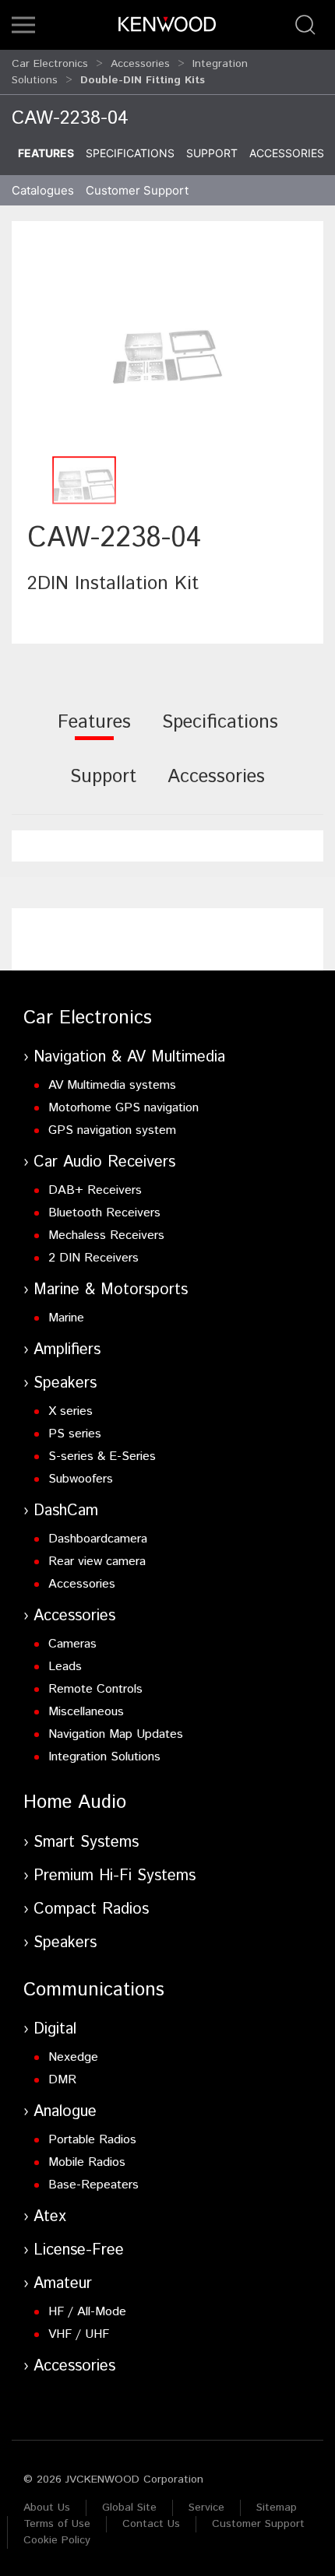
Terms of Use (57, 2524)
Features (46, 153)
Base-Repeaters (93, 2185)
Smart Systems (86, 1843)
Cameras (72, 1644)
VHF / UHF (79, 2334)
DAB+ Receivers (95, 1190)
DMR (62, 2080)
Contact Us (151, 2524)
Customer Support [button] (137, 190)
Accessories (140, 64)
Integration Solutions (104, 1757)
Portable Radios (92, 2140)
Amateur (63, 2284)
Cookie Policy (57, 2540)
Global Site (129, 2508)
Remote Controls (95, 1689)
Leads (65, 1667)
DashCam (66, 1511)
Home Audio (75, 1802)
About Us (47, 2508)
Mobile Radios (87, 2162)
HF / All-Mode (87, 2312)
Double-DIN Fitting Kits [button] (143, 80)
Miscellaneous (86, 1712)
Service (206, 2508)
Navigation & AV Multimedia (129, 1057)
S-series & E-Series (102, 1456)
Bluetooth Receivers (104, 1213)
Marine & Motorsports (111, 1290)
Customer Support (258, 2524)
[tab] (94, 733)
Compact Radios (91, 1909)
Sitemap (277, 2508)
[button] (23, 25)
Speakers (65, 1383)
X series (71, 1411)
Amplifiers (67, 1350)
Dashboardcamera (98, 1539)
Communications (94, 1990)
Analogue (65, 2112)
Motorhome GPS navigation (123, 1108)
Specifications (130, 153)
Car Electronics (50, 64)
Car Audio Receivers (104, 1162)
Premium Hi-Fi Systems (115, 1876)
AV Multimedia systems (112, 1085)
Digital (55, 2029)
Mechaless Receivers (106, 1235)
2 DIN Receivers (93, 1258)
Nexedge (73, 2057)
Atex (50, 2217)
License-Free (79, 2250)
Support (212, 153)
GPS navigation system (112, 1130)
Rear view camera (97, 1562)
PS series (75, 1434)
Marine (66, 1318)
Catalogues (43, 190)
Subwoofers (81, 1479)
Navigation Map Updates (116, 1734)
